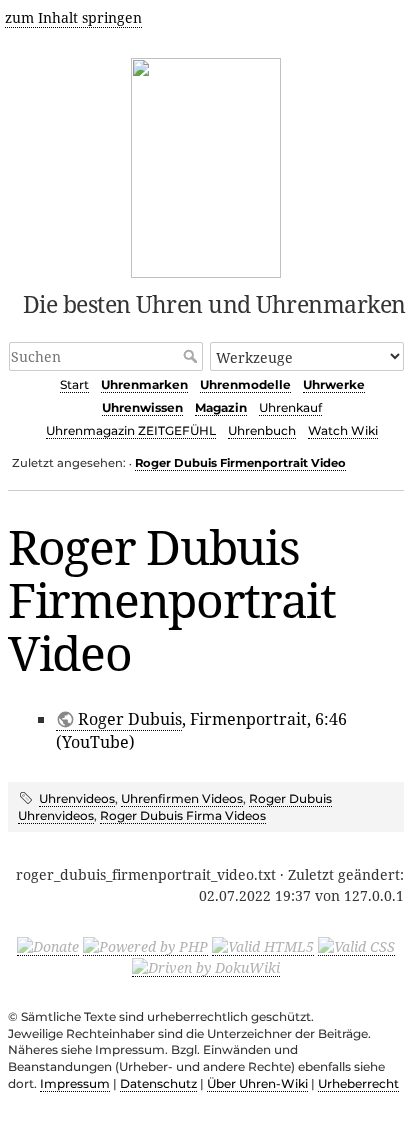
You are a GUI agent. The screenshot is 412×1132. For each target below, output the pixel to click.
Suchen (192, 356)
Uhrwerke (334, 384)
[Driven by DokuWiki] (206, 967)
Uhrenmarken (144, 384)
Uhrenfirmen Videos (182, 798)
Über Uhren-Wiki (257, 1083)
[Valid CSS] (356, 946)
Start (74, 384)
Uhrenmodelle (245, 384)
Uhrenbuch (262, 430)
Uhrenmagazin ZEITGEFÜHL (131, 430)
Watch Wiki (343, 430)
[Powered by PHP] (145, 946)
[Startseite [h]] (206, 164)
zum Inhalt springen (73, 17)
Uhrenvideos (77, 798)
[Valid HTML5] (263, 946)
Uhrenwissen (142, 407)
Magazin (221, 407)
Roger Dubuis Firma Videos (183, 815)
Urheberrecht (358, 1083)
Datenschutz (158, 1083)
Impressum (75, 1083)
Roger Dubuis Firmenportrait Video (240, 463)
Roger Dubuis (130, 719)
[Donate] (48, 946)
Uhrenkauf (290, 407)
